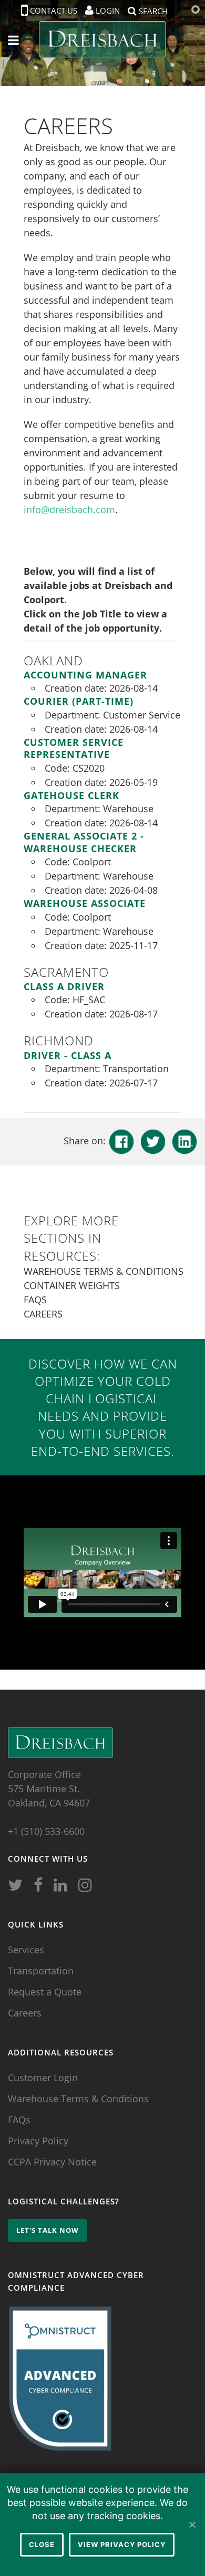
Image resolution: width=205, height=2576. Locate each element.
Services (26, 1950)
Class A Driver (64, 986)
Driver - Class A (68, 1055)
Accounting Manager (85, 675)
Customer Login (43, 2078)
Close (42, 2544)
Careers (43, 1314)
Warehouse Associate (85, 903)
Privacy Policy (38, 2141)
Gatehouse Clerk (71, 795)
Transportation (41, 1971)
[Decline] (192, 2524)
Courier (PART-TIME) (79, 701)
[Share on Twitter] (153, 1141)
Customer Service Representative (74, 748)
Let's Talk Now (48, 2230)
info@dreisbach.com (69, 510)
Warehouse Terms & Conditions (104, 1271)
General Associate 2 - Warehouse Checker (84, 842)
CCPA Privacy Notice (52, 2162)
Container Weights (72, 1285)
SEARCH (152, 10)
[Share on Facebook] (121, 1141)
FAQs (35, 1300)
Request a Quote (45, 1992)
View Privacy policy (122, 2544)
